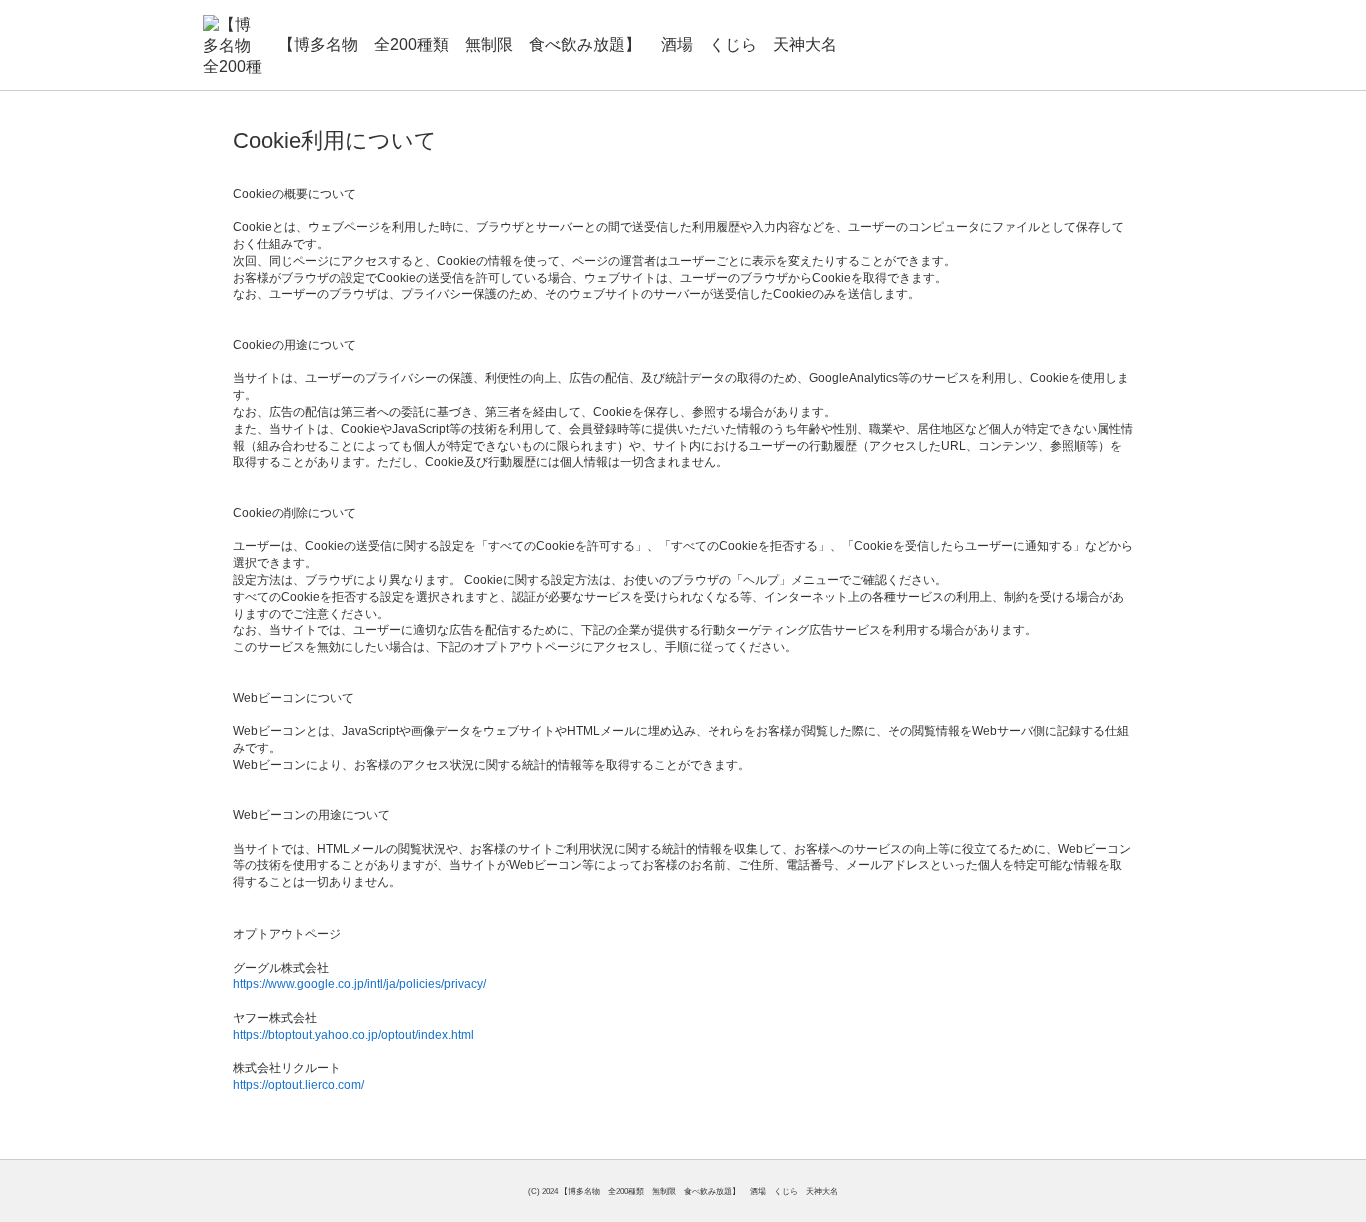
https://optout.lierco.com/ (298, 1085)
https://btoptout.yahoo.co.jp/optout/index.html (353, 1035)
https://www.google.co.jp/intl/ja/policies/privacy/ (359, 984)
